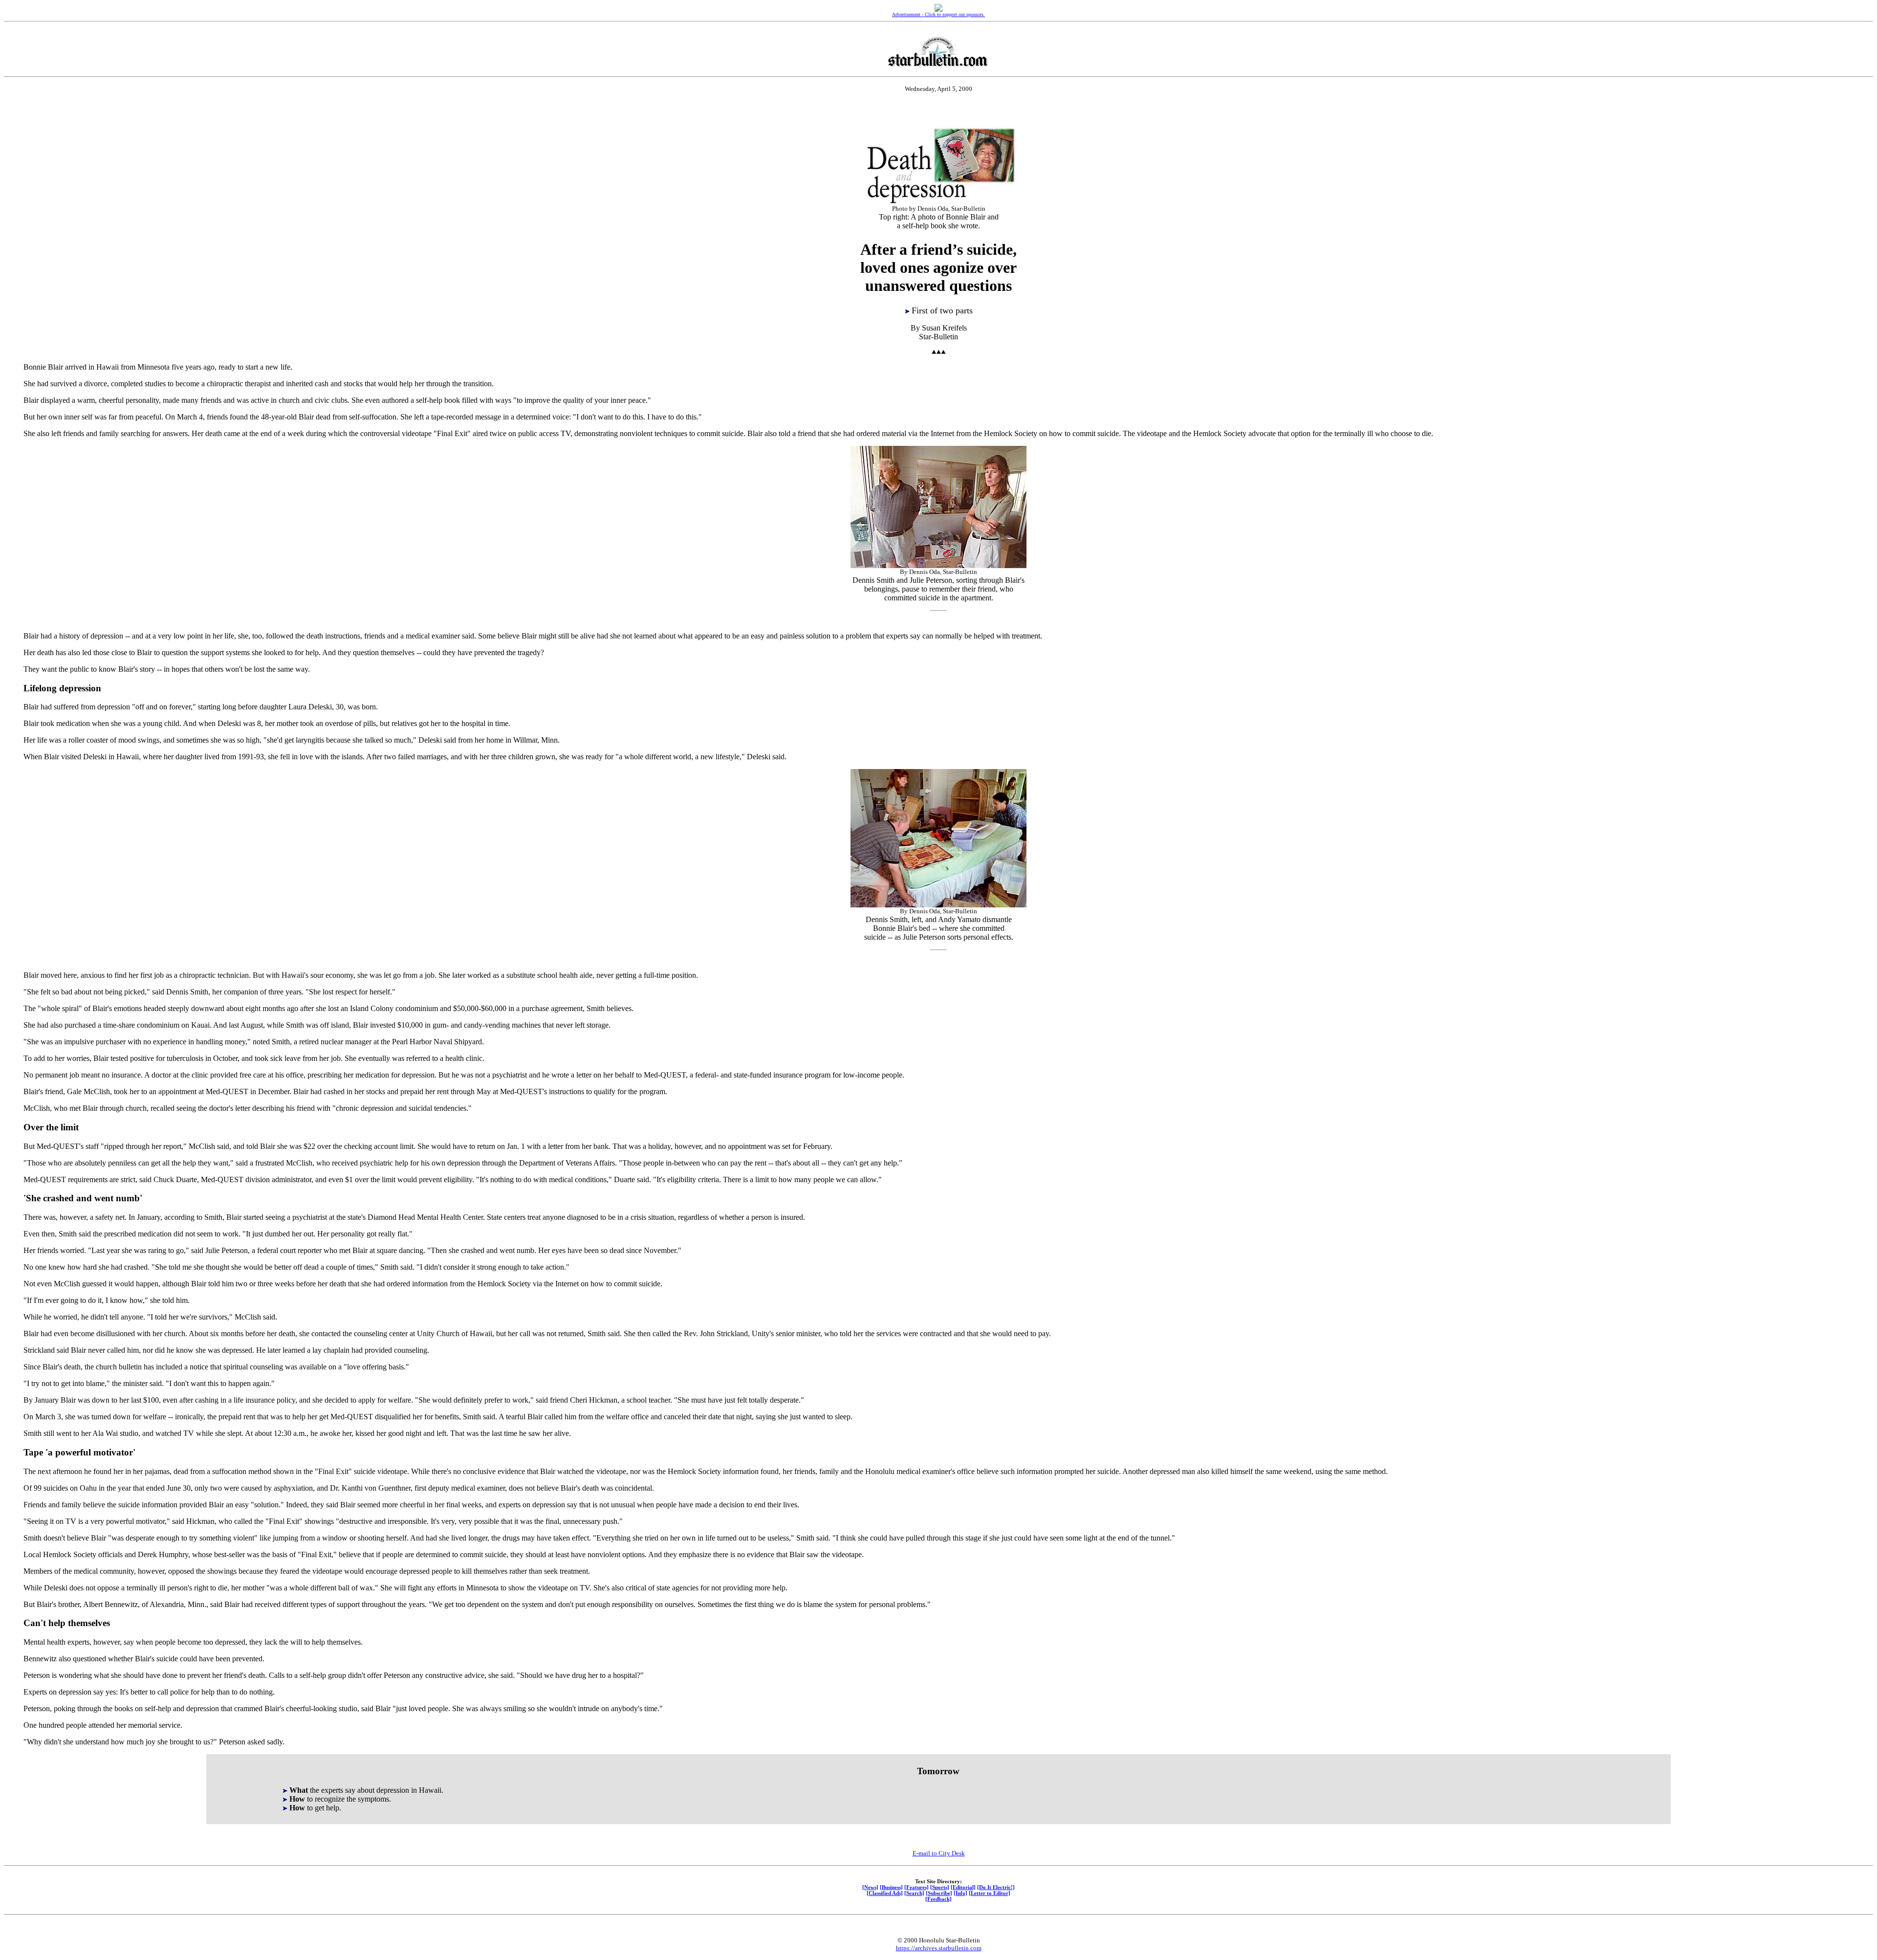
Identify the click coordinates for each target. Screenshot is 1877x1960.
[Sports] (940, 1887)
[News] (870, 1887)
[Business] (891, 1887)
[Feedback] (938, 1899)
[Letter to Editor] (990, 1893)
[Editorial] (963, 1887)
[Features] (917, 1887)
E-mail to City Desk (939, 1853)
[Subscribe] (939, 1893)
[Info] (960, 1893)
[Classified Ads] (885, 1893)
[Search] (914, 1893)
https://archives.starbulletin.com (939, 1948)
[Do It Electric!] (996, 1887)
